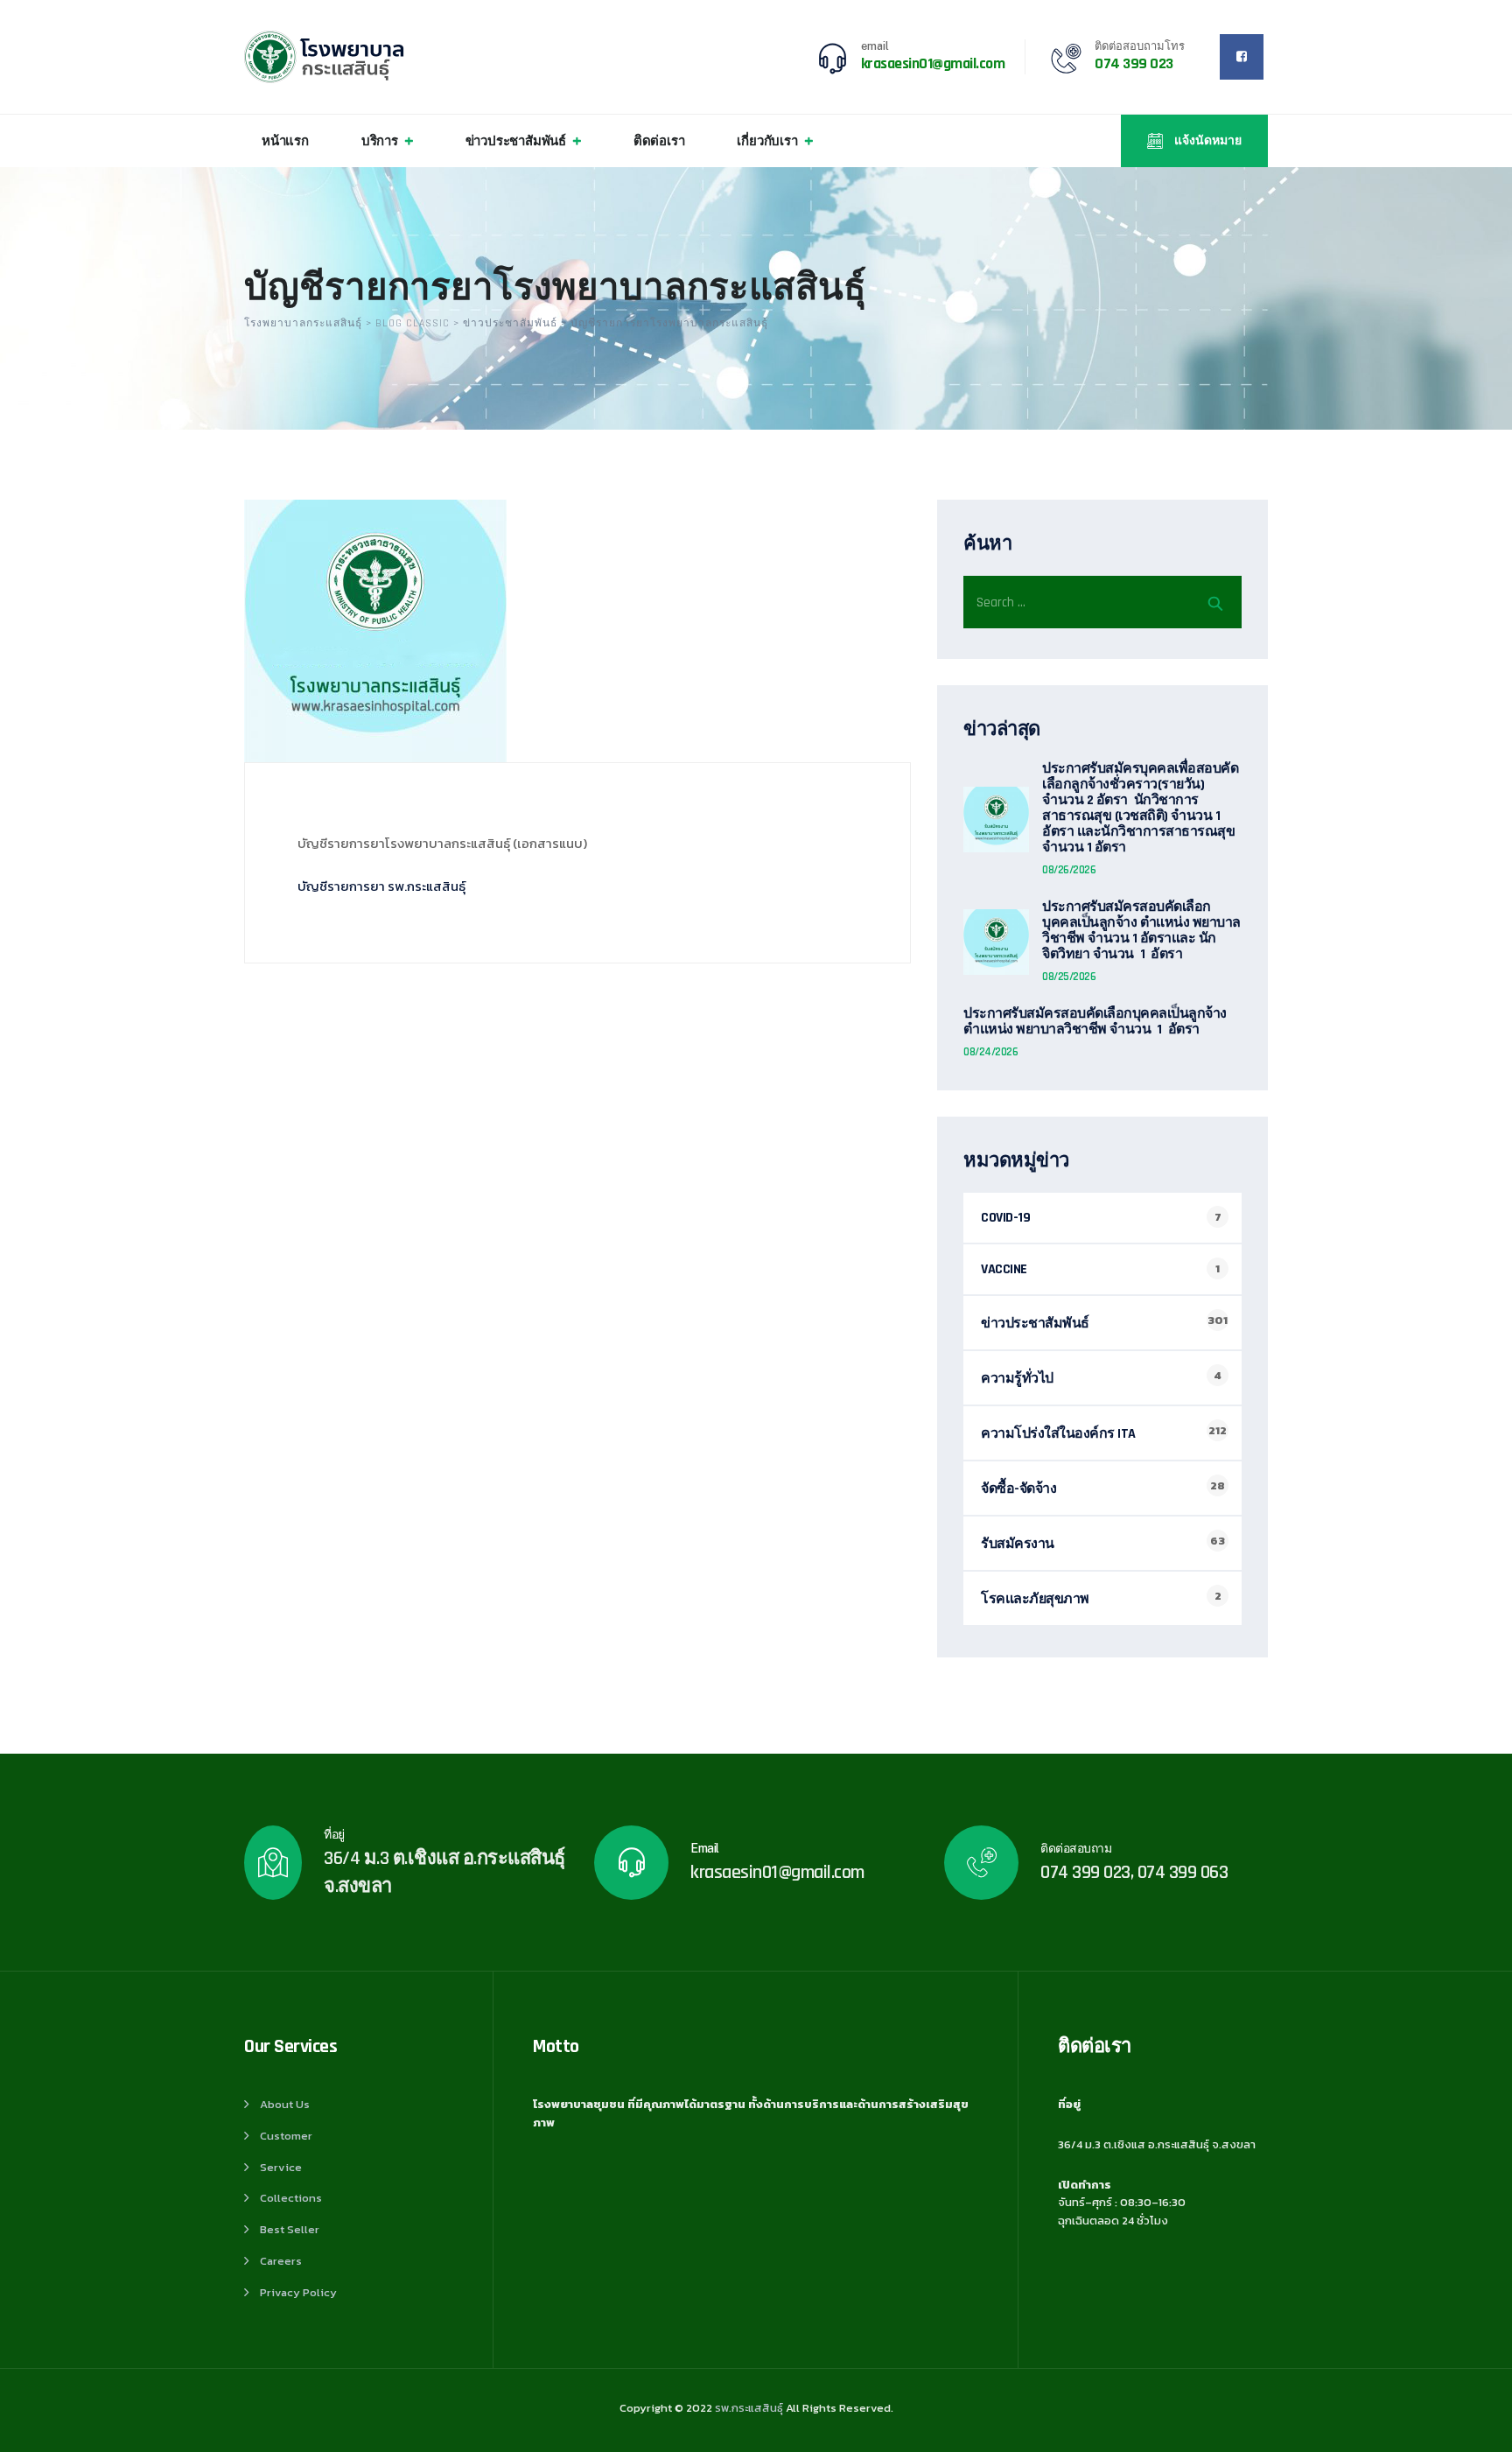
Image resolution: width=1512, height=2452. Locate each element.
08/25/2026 (1069, 977)
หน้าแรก (285, 140)
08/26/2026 (1069, 870)
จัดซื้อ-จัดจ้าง (1018, 1489)
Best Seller (290, 2229)
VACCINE (1004, 1269)
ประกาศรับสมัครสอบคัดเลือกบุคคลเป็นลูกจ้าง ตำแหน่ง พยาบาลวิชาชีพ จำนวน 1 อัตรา (1095, 1022)
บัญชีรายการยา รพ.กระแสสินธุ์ (381, 886)
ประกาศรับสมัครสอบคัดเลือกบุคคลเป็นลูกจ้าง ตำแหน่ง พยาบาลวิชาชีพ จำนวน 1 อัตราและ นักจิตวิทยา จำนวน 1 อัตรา (1141, 931)
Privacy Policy (298, 2292)
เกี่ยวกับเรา (767, 140)
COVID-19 (1005, 1218)
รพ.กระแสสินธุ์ (749, 2408)
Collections (291, 2198)
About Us (285, 2104)
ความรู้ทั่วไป (1017, 1379)
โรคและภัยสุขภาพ (1035, 1599)
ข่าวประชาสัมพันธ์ (516, 140)
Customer (286, 2136)
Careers (281, 2261)
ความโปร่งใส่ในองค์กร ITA (1058, 1434)
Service (281, 2167)
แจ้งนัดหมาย (1207, 141)
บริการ (380, 140)
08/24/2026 (990, 1052)
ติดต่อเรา (659, 140)
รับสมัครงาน (1018, 1544)
